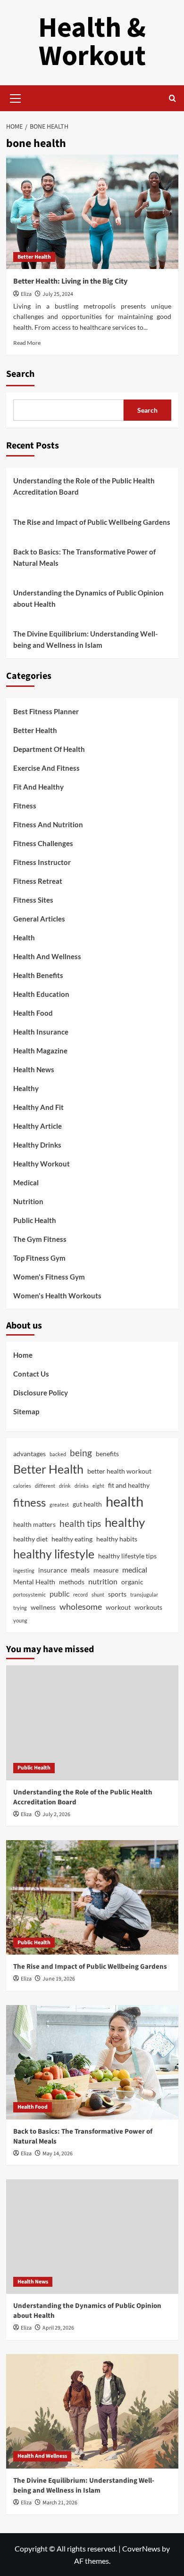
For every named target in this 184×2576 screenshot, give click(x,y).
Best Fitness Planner (46, 711)
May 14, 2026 (58, 2154)
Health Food (33, 1013)
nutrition (103, 1581)
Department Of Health (49, 749)
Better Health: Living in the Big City (70, 281)
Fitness (25, 806)
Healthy (26, 1088)
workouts (148, 1607)
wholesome (81, 1606)
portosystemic (29, 1594)
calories (22, 1486)
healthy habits (117, 1539)
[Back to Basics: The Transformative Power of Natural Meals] (92, 2062)
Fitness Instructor (42, 862)
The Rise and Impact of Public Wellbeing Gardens (92, 522)
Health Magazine (40, 1051)
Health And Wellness (47, 956)
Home (23, 1355)
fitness (29, 1502)
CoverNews (141, 2548)
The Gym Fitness (40, 1239)
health (125, 1501)
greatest (59, 1504)
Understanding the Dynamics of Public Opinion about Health (88, 598)
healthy (125, 1522)
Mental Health (34, 1582)
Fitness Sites (33, 900)
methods (72, 1582)
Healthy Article (38, 1126)
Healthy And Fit (38, 1107)
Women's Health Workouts (57, 1296)
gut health (87, 1504)
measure (106, 1570)
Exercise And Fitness (46, 768)
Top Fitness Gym (39, 1258)
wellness (43, 1607)
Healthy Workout (42, 1164)
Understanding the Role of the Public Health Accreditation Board (84, 486)
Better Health (34, 257)
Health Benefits (38, 975)
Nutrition (28, 1201)
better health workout (119, 1471)
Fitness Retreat (38, 881)
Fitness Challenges (43, 843)
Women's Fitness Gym (49, 1277)
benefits (107, 1454)
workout (118, 1607)
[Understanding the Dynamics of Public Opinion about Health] (92, 2237)
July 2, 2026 (56, 1814)
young (20, 1620)
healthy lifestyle (54, 1554)
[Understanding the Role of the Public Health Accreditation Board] (92, 1723)
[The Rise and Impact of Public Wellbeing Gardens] (92, 1897)
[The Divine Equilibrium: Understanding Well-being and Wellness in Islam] (92, 2411)
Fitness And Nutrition (48, 824)
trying (20, 1608)
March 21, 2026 (60, 2503)
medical (135, 1569)
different (45, 1486)
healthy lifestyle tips (127, 1556)
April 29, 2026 (58, 2328)
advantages (29, 1454)
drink (65, 1486)
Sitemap (26, 1411)
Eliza (26, 294)
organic (132, 1582)
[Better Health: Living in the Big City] (92, 212)
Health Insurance (41, 1032)
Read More (27, 343)
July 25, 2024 (58, 294)
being (81, 1453)
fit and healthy (129, 1485)
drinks (82, 1486)
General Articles (39, 919)
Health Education (41, 994)
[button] (16, 97)
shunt (98, 1594)
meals (80, 1569)
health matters (34, 1524)
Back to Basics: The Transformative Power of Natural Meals (84, 557)
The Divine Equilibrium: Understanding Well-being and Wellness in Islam (85, 639)
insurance (53, 1570)
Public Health (35, 1220)
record (80, 1594)
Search (20, 374)
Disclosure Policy (41, 1393)
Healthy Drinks (37, 1145)
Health (24, 937)
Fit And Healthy (38, 787)
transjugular (144, 1594)
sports (117, 1594)
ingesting (24, 1570)
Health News (34, 1069)
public (59, 1594)
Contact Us (31, 1374)
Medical (26, 1182)
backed (58, 1454)
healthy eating (72, 1539)
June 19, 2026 (59, 1979)
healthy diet (30, 1539)
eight (98, 1486)
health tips (80, 1523)
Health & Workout (92, 42)
